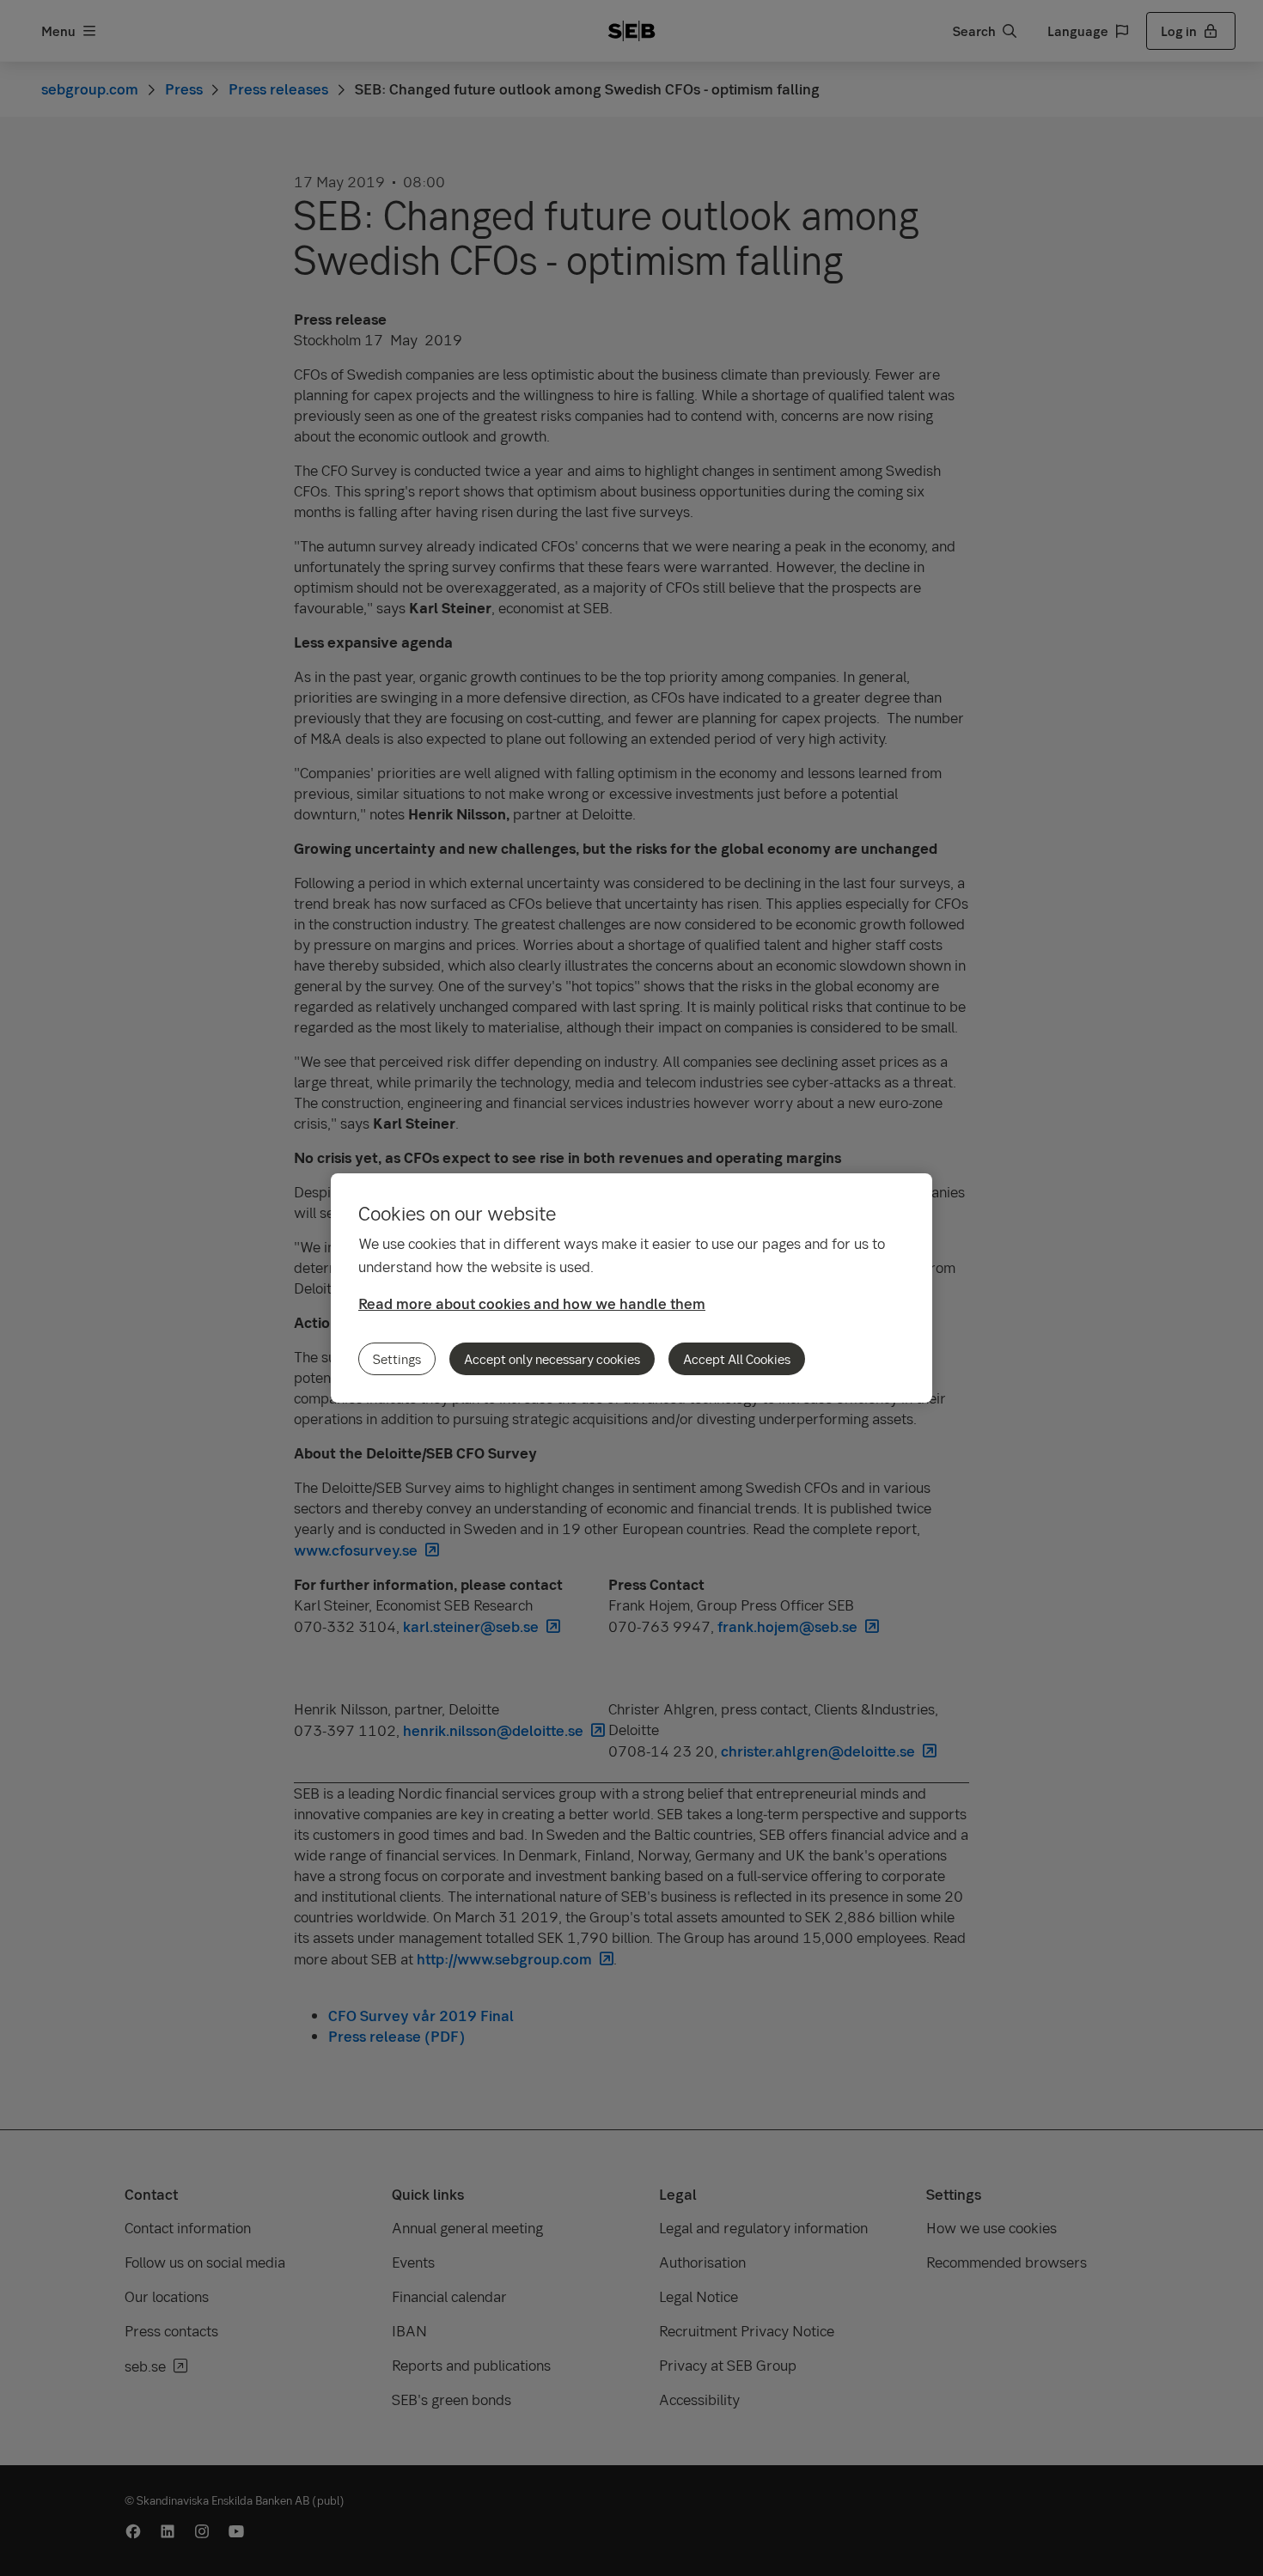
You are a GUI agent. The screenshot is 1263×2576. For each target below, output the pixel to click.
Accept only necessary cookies (552, 1359)
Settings (397, 1359)
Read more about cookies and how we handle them (532, 1303)
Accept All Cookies (737, 1359)
